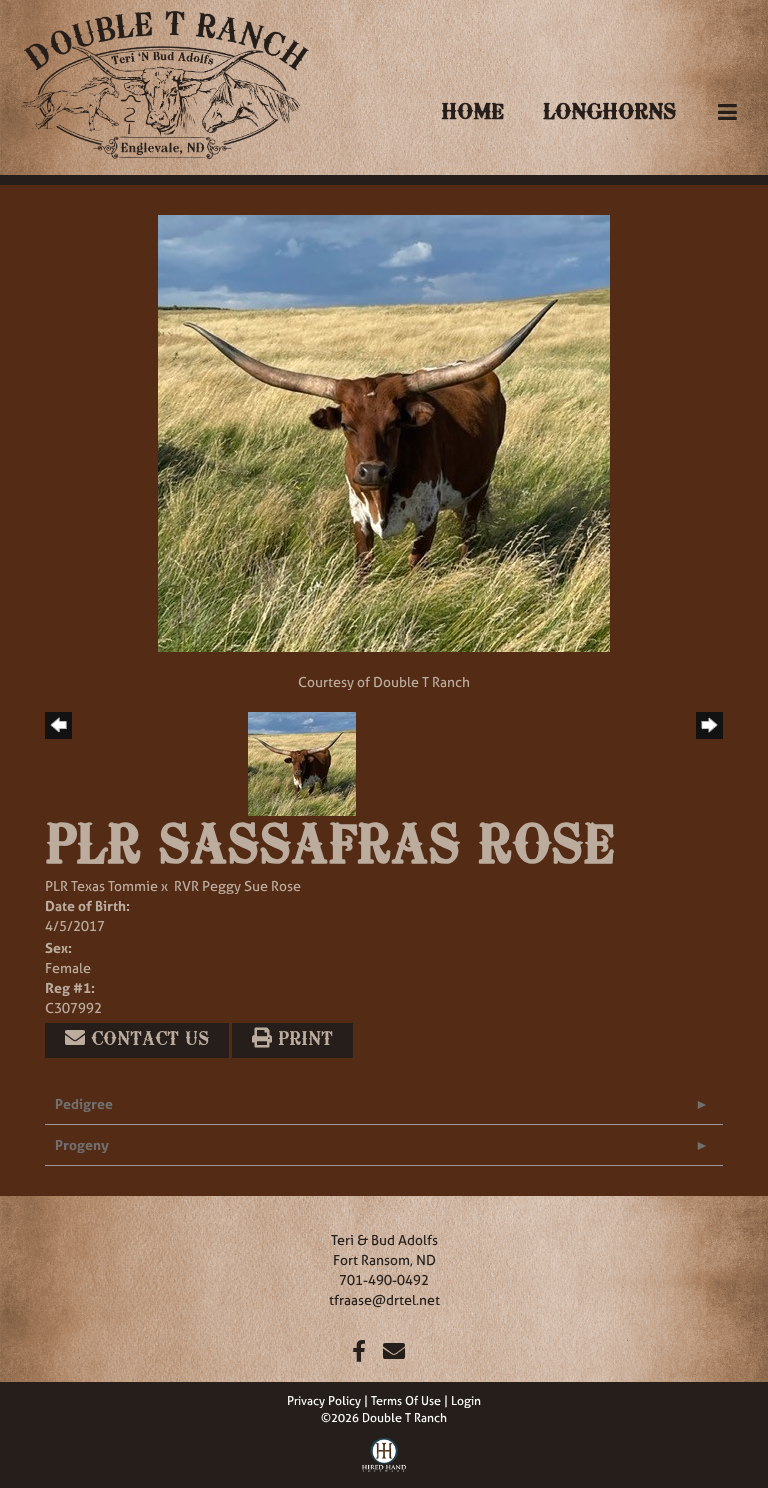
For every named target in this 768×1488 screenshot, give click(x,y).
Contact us (147, 1040)
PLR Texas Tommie (101, 885)
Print (302, 1040)
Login (466, 1401)
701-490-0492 (384, 1279)
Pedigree (84, 1103)
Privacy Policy (324, 1401)
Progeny (82, 1144)
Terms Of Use (406, 1401)
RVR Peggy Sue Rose (237, 885)
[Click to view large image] (384, 431)
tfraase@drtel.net (384, 1299)
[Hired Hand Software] (384, 1453)
